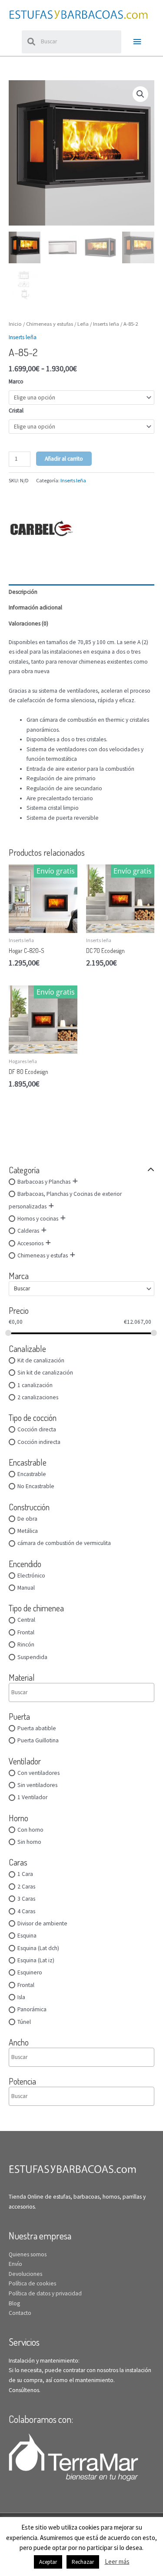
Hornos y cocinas (38, 1219)
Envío (15, 2264)
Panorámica (32, 2009)
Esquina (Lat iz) (36, 1960)
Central (26, 1620)
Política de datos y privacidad (45, 2293)
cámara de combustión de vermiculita (64, 1543)
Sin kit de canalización (45, 1373)
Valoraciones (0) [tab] (28, 624)
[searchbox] (49, 1692)
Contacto (20, 2313)
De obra (27, 1519)
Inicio (15, 324)
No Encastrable (36, 1486)
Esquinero (30, 1972)
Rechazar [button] (83, 2562)
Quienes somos (28, 2254)
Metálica (28, 1531)
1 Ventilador (32, 1797)
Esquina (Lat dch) (38, 1948)
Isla (21, 1997)
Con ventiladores (38, 1773)
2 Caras (26, 1887)
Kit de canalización (41, 1360)
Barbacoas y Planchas (44, 1182)
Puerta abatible (37, 1728)
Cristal (16, 411)
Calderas (28, 1231)
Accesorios (30, 1243)
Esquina (27, 1936)
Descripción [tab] (23, 592)
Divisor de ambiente (42, 1923)
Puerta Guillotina (38, 1740)
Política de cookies (32, 2283)
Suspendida (32, 1657)
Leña (83, 324)
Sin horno (29, 1842)
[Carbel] (41, 528)
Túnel (24, 2022)
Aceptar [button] (48, 2562)
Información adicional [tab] (35, 607)
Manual (26, 1588)
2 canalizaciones (38, 1397)
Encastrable (32, 1474)
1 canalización (35, 1385)
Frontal (26, 1632)
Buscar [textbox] (22, 1288)
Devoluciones (25, 2274)
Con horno (30, 1830)
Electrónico (31, 1576)
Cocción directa (37, 1429)
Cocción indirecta (39, 1442)
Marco (16, 381)
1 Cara (25, 1874)
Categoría (24, 1170)
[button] (140, 94)
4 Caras (26, 1911)
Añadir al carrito (64, 459)
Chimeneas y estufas (43, 1255)
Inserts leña (106, 324)
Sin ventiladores (37, 1785)
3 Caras (26, 1899)
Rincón (26, 1645)
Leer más (117, 2561)
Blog (14, 2303)
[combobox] (81, 1289)
